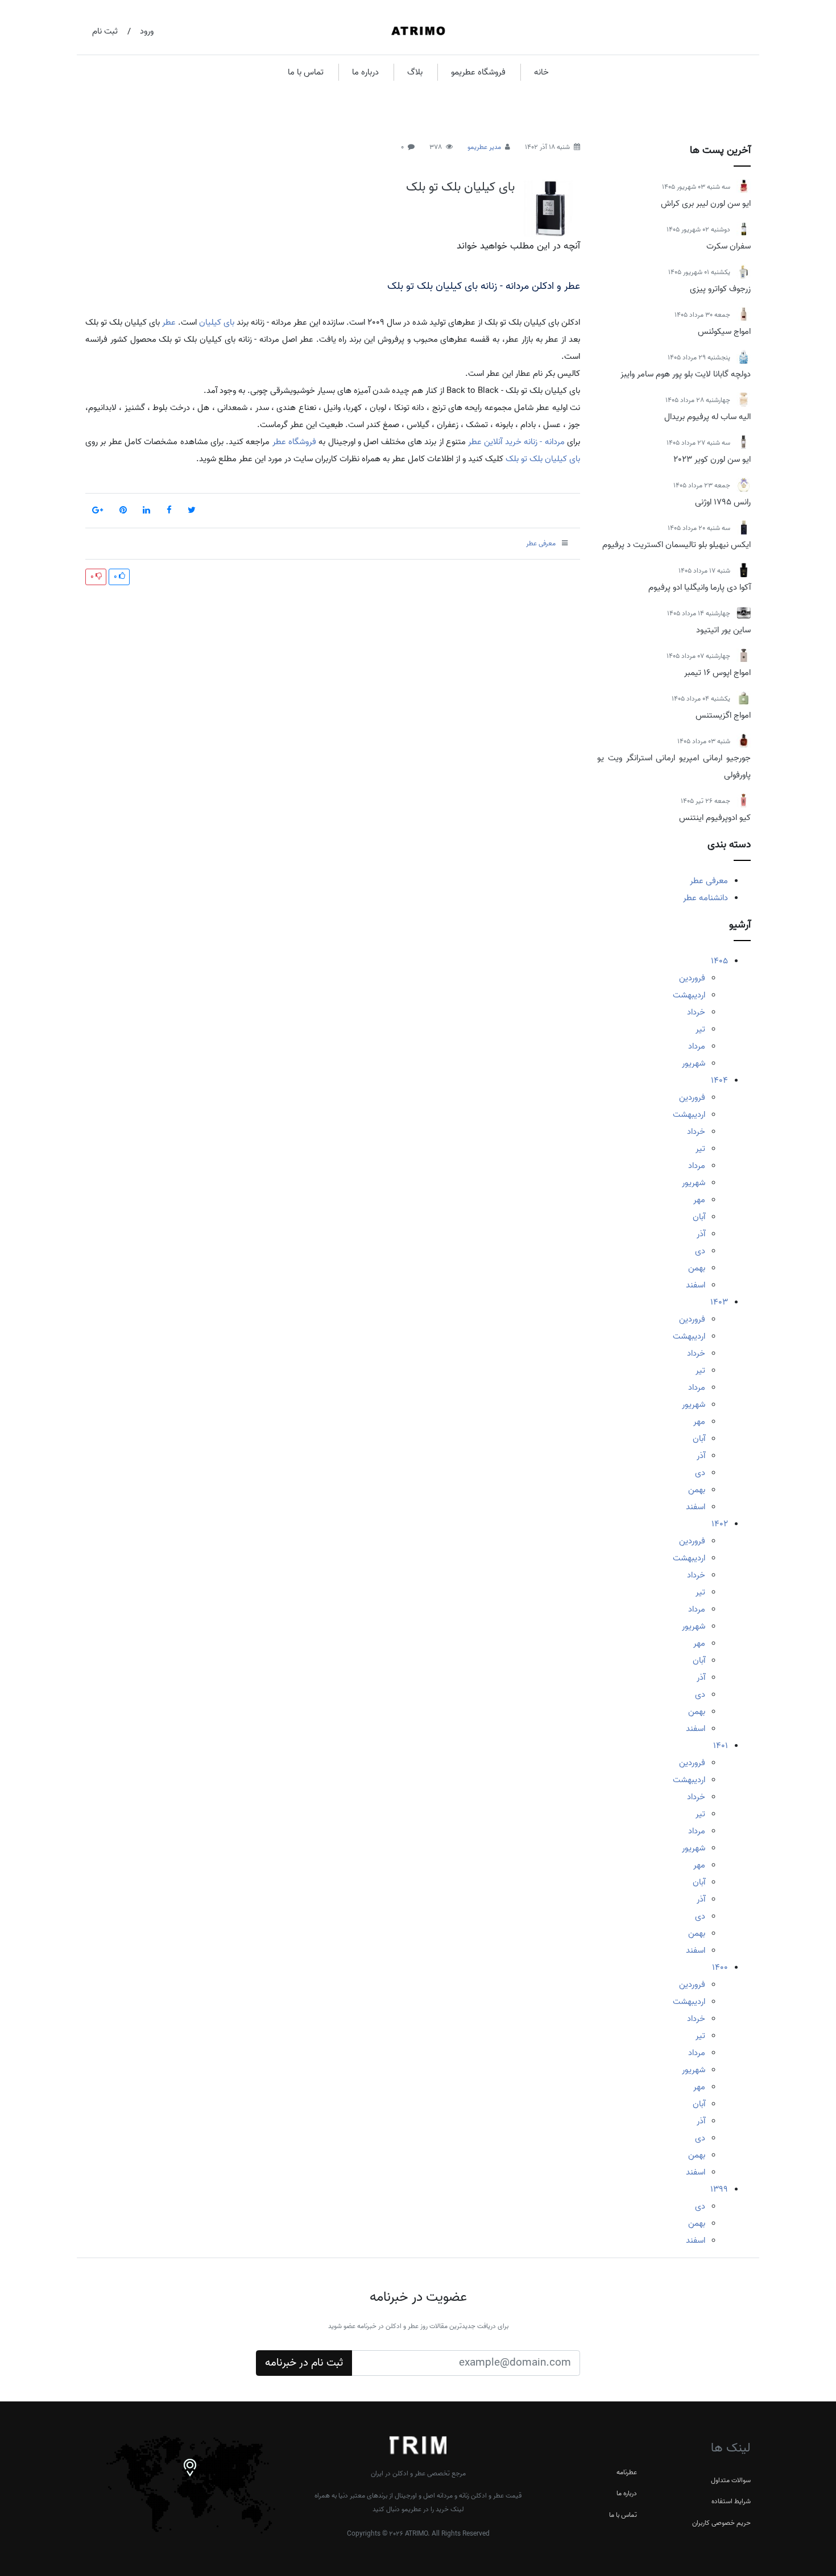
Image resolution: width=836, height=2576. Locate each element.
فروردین (692, 978)
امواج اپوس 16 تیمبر (717, 673)
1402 (720, 1524)
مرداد (697, 1046)
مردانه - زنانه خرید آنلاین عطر (516, 442)
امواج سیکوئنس (724, 332)
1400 (720, 1968)
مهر (699, 1200)
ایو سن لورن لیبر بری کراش (706, 204)
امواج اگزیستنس (723, 715)
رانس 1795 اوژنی (723, 502)
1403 (719, 1302)
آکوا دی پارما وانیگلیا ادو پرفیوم (700, 587)
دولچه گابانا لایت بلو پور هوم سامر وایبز (686, 374)
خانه (541, 72)
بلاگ (415, 72)
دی (700, 1251)
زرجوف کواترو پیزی (720, 289)
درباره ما (365, 72)
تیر (700, 1029)
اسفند (696, 1285)
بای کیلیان (217, 322)
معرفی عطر (709, 881)
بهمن (697, 1268)
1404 (719, 1080)
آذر (701, 1234)
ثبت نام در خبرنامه (304, 2363)
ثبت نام (105, 31)
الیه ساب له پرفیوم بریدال (707, 417)
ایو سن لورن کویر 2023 (712, 459)
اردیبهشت (689, 995)
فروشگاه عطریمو (478, 72)
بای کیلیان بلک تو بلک (460, 187)
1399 (719, 2189)
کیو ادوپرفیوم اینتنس (715, 818)
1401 (721, 1746)
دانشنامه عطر (705, 898)
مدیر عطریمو (484, 147)
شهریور (694, 1063)
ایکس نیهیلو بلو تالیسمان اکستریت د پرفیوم (676, 545)
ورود (147, 31)
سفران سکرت (729, 246)
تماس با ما (306, 72)
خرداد (696, 1012)
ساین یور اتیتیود (723, 630)
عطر (169, 322)
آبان (699, 1217)
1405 (719, 961)
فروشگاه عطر (294, 442)
